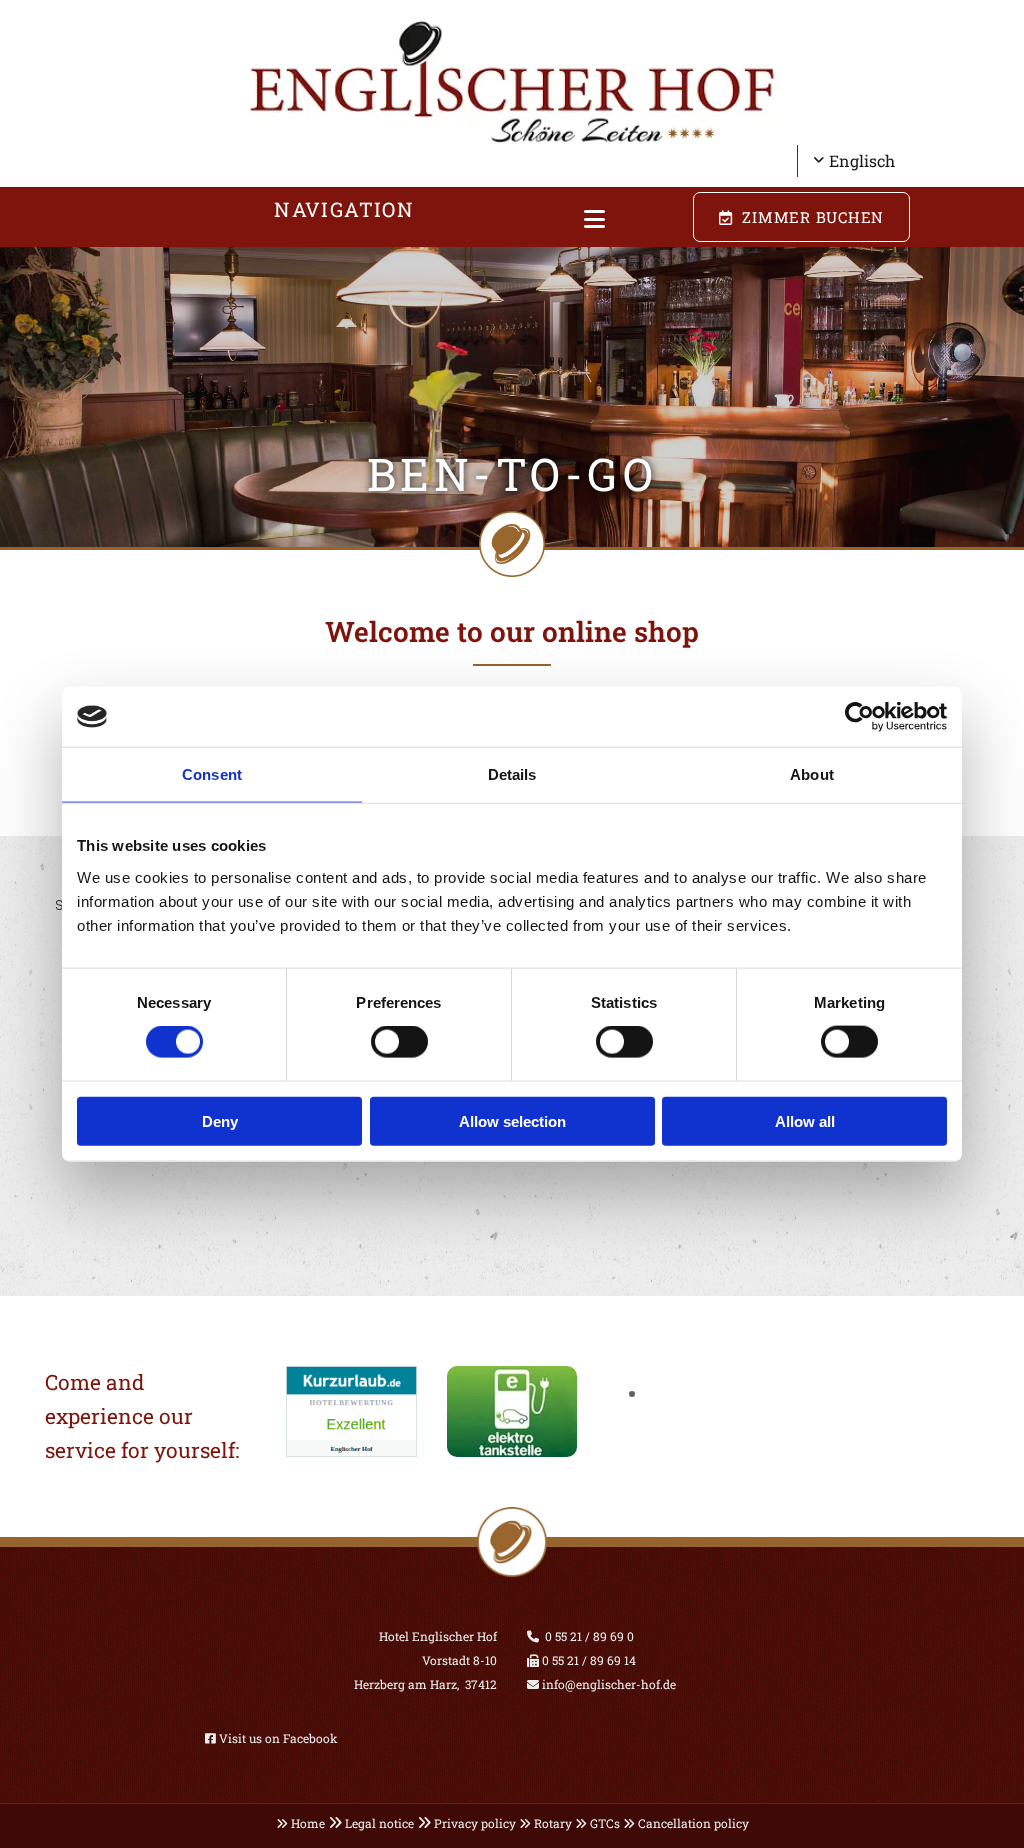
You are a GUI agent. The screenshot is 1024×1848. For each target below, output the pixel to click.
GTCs (605, 1823)
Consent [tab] (212, 774)
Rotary (553, 1823)
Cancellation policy (693, 1823)
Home (308, 1823)
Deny (220, 1120)
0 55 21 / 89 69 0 (589, 1636)
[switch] (399, 1042)
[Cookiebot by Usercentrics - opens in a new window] (859, 717)
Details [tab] (512, 774)
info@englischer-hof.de (607, 1684)
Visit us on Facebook (278, 1738)
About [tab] (812, 774)
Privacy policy (475, 1823)
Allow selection (512, 1120)
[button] (595, 220)
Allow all (805, 1120)
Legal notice (379, 1823)
